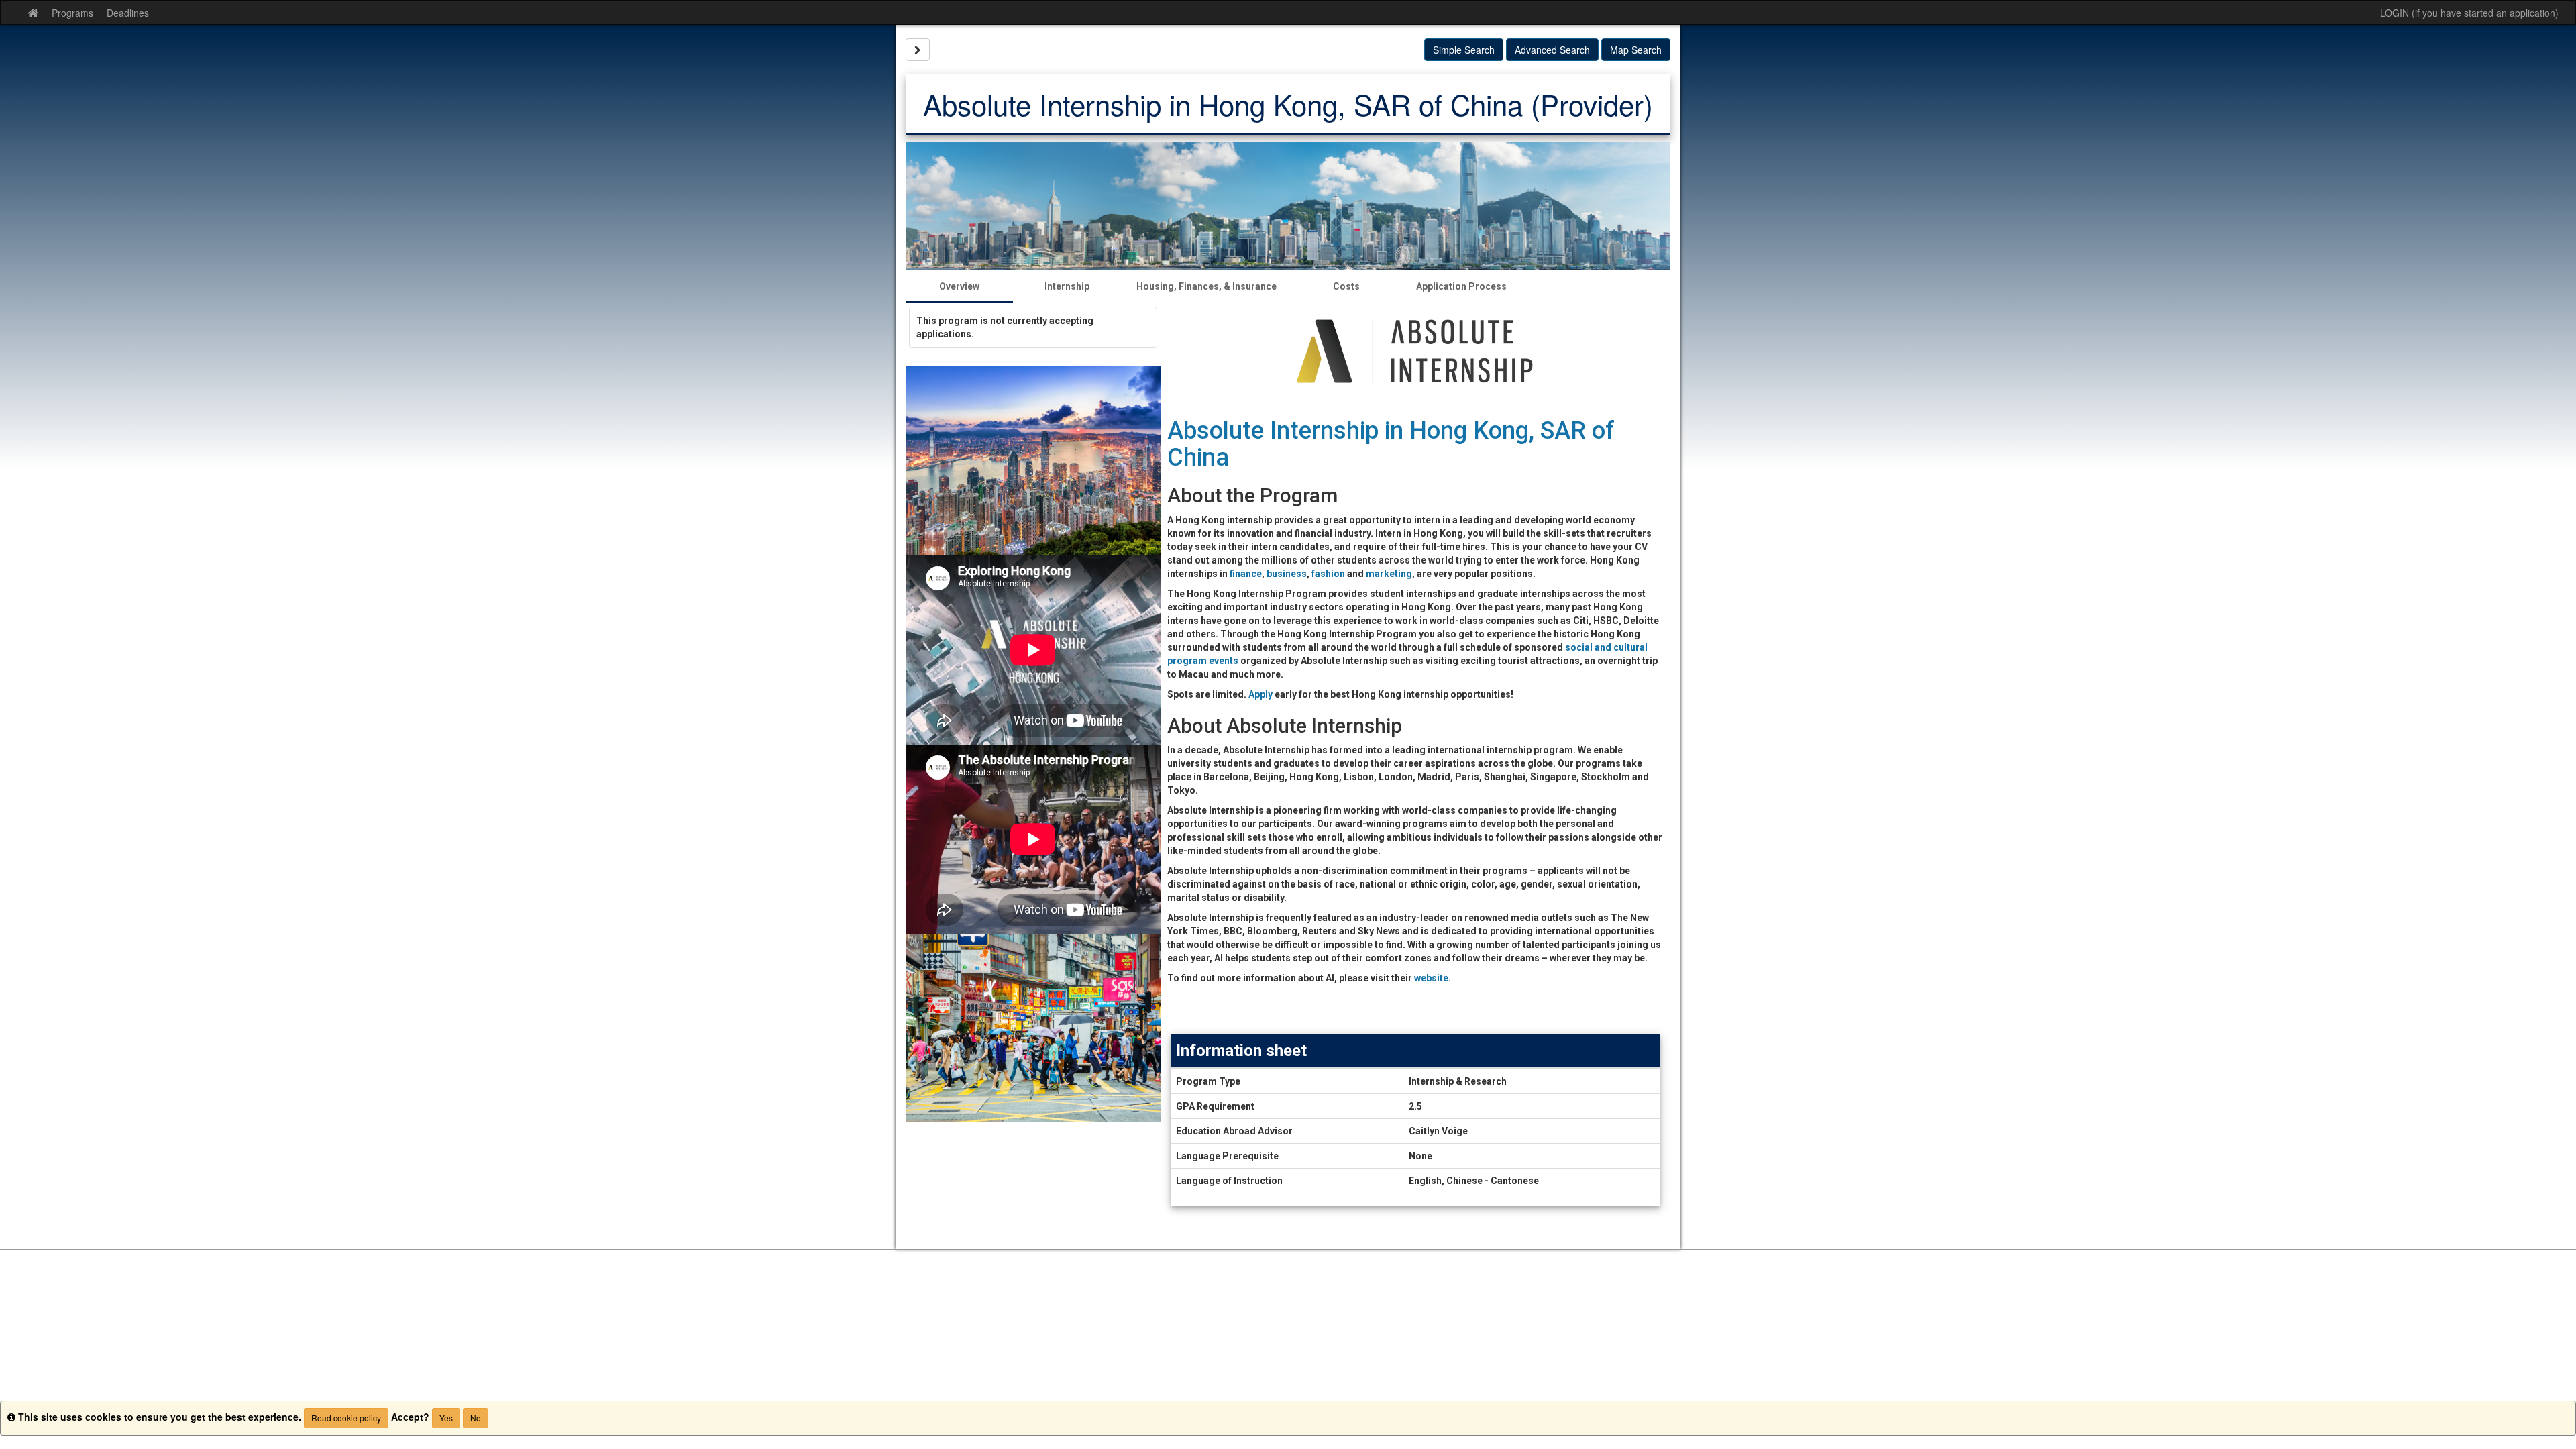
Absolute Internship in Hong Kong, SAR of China (1391, 444)
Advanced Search (1552, 50)
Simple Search (1464, 50)
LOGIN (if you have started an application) (2469, 13)
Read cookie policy (346, 1418)
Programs (72, 13)
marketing (1389, 574)
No (476, 1418)
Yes (446, 1418)
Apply (1260, 694)
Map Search (1636, 50)
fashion (1328, 574)
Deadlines (128, 13)
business (1287, 574)
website (1431, 978)
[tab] (959, 286)
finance (1246, 574)
